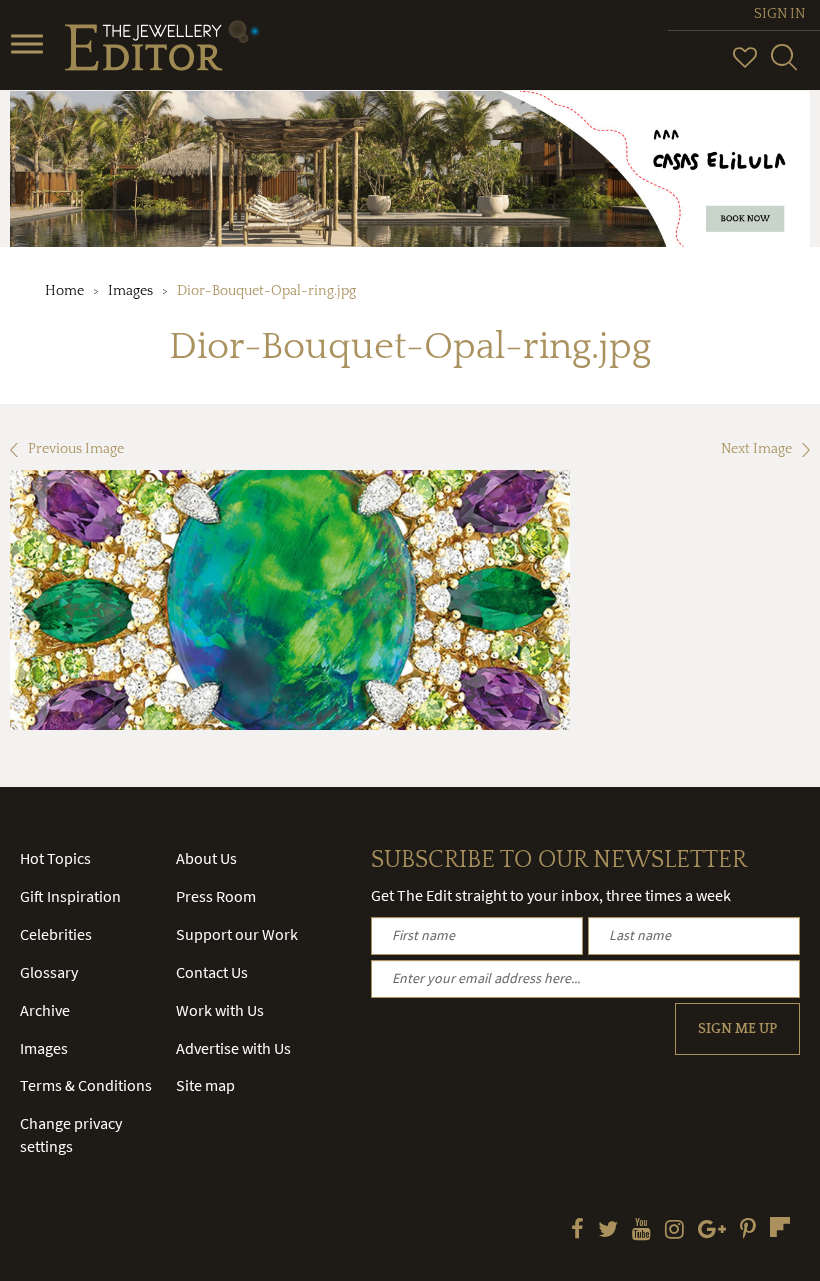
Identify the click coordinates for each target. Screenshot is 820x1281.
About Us (206, 858)
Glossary (49, 972)
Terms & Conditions (86, 1085)
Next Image (756, 449)
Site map (205, 1085)
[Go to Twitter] (608, 1231)
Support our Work (237, 934)
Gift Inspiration (70, 896)
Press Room (216, 896)
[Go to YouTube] (641, 1231)
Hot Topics (55, 858)
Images (130, 291)
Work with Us (220, 1010)
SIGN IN (779, 14)
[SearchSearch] (784, 66)
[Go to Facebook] (577, 1231)
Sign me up (737, 1029)
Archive (45, 1010)
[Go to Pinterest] (748, 1231)
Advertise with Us (233, 1048)
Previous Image (76, 449)
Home (64, 291)
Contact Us (212, 972)
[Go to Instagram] (674, 1231)
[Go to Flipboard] (780, 1227)
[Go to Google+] (712, 1231)
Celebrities (56, 934)
